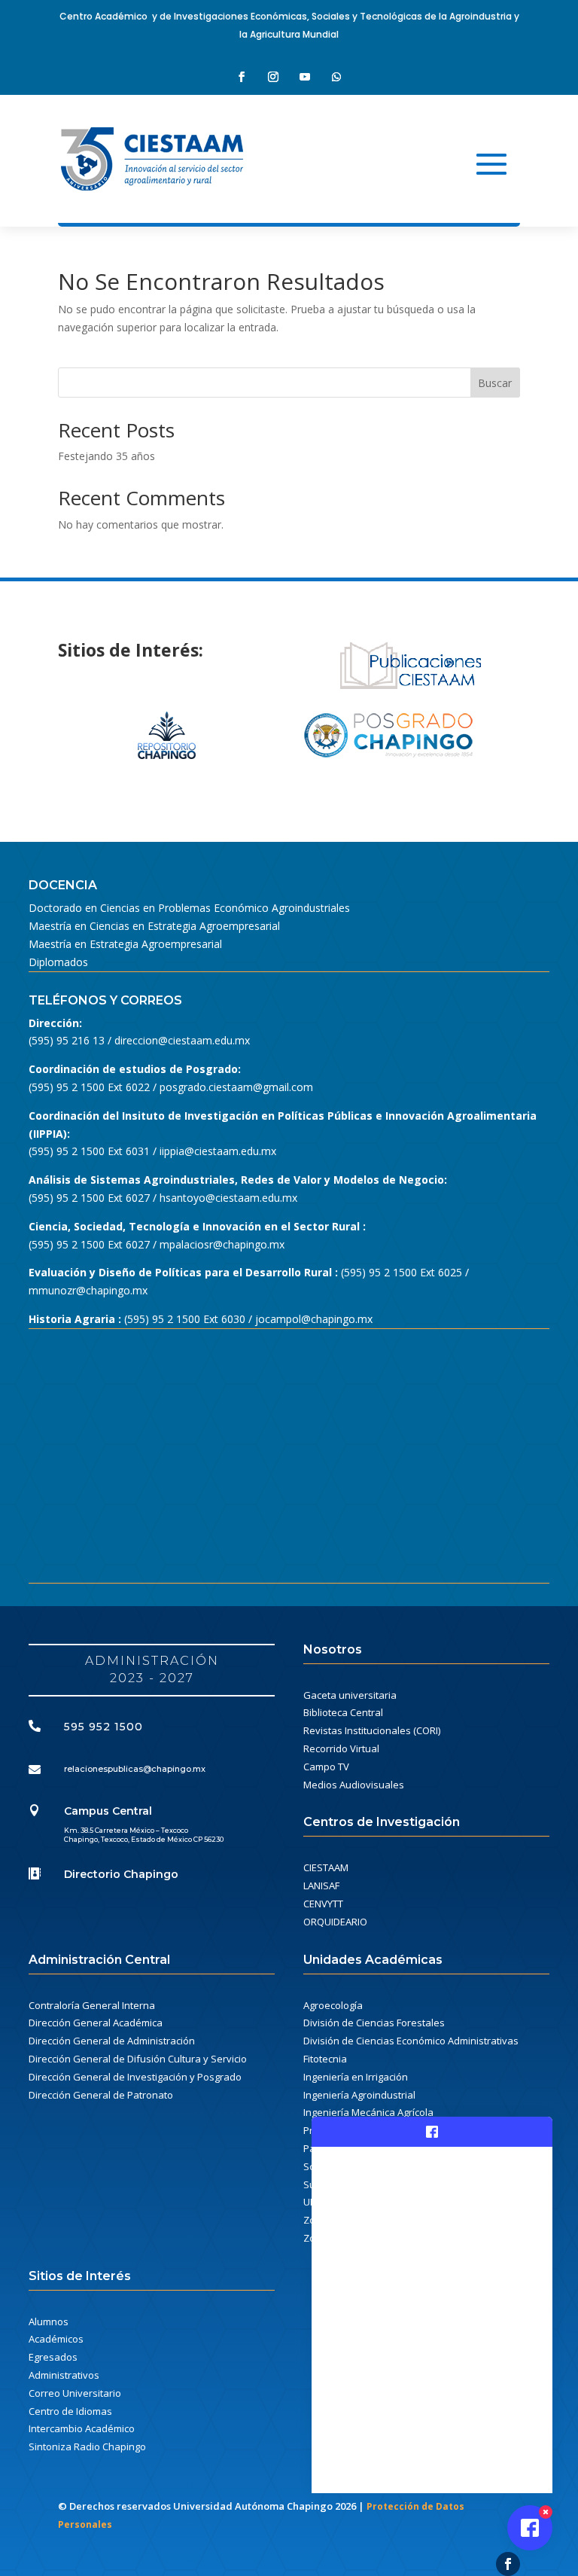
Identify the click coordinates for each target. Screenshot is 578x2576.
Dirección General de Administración (112, 2041)
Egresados (53, 2357)
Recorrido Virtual (341, 1748)
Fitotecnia (325, 2059)
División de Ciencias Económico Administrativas (411, 2041)
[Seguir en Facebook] (242, 77)
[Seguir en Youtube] (305, 77)
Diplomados (58, 962)
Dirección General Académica (96, 2023)
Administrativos (64, 2375)
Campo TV (326, 1767)
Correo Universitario (75, 2393)
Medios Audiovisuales (354, 1785)
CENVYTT (323, 1904)
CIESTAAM (326, 1867)
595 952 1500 (103, 1727)
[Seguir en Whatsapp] (336, 77)
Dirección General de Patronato (101, 2095)
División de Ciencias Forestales (374, 2023)
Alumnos (49, 2321)
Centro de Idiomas (70, 2411)
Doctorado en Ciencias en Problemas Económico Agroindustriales (189, 908)
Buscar (495, 383)
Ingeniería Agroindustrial (359, 2095)
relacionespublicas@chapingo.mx (135, 1769)
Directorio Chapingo (121, 1874)
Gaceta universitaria (350, 1695)
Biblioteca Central (343, 1712)
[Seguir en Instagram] (273, 77)
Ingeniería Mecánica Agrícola (368, 2112)
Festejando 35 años (106, 456)
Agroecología (333, 2005)
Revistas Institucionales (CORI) (372, 1730)
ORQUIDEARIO (335, 1922)
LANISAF (321, 1886)
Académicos (56, 2339)
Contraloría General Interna (92, 2005)
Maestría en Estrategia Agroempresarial (125, 944)
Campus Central (108, 1811)
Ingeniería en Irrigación (356, 2077)
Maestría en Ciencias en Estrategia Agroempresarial (154, 926)
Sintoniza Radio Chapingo (87, 2446)
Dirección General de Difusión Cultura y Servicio (138, 2059)
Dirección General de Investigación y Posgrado (135, 2077)
